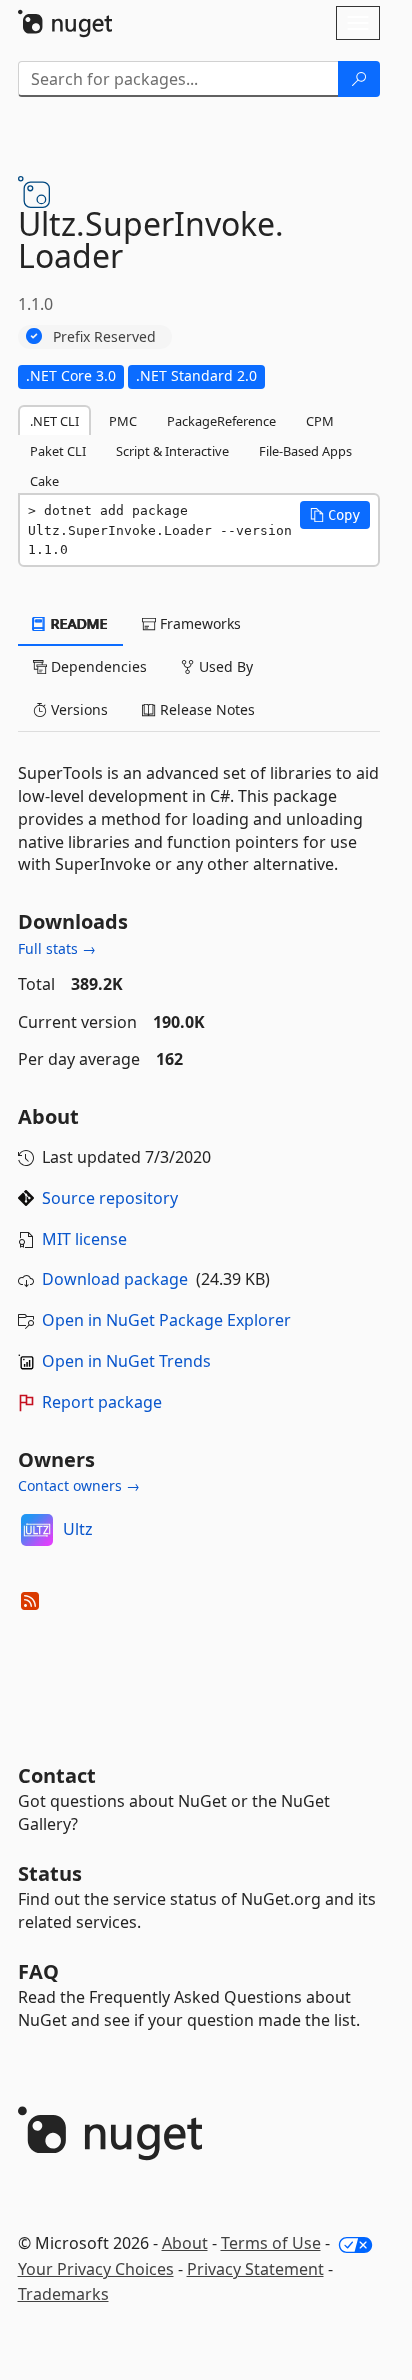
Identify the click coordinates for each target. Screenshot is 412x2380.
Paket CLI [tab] (58, 451)
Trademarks (63, 2294)
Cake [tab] (44, 481)
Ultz (78, 1529)
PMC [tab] (123, 421)
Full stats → (57, 948)
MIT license (84, 1239)
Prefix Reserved (104, 336)
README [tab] (77, 623)
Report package (102, 1402)
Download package (115, 1279)
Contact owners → (79, 1485)
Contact (57, 1775)
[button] (335, 515)
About (185, 2243)
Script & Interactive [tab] (172, 451)
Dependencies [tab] (97, 666)
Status (50, 1873)
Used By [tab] (224, 666)
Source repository (110, 1198)
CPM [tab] (320, 421)
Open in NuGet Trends (126, 1361)
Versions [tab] (77, 709)
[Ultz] (37, 1530)
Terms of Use (271, 2243)
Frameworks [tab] (198, 623)
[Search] (359, 79)
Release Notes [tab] (205, 709)
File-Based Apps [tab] (305, 451)
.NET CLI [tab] (54, 421)
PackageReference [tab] (221, 421)
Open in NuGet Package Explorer (166, 1320)
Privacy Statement (255, 2269)
